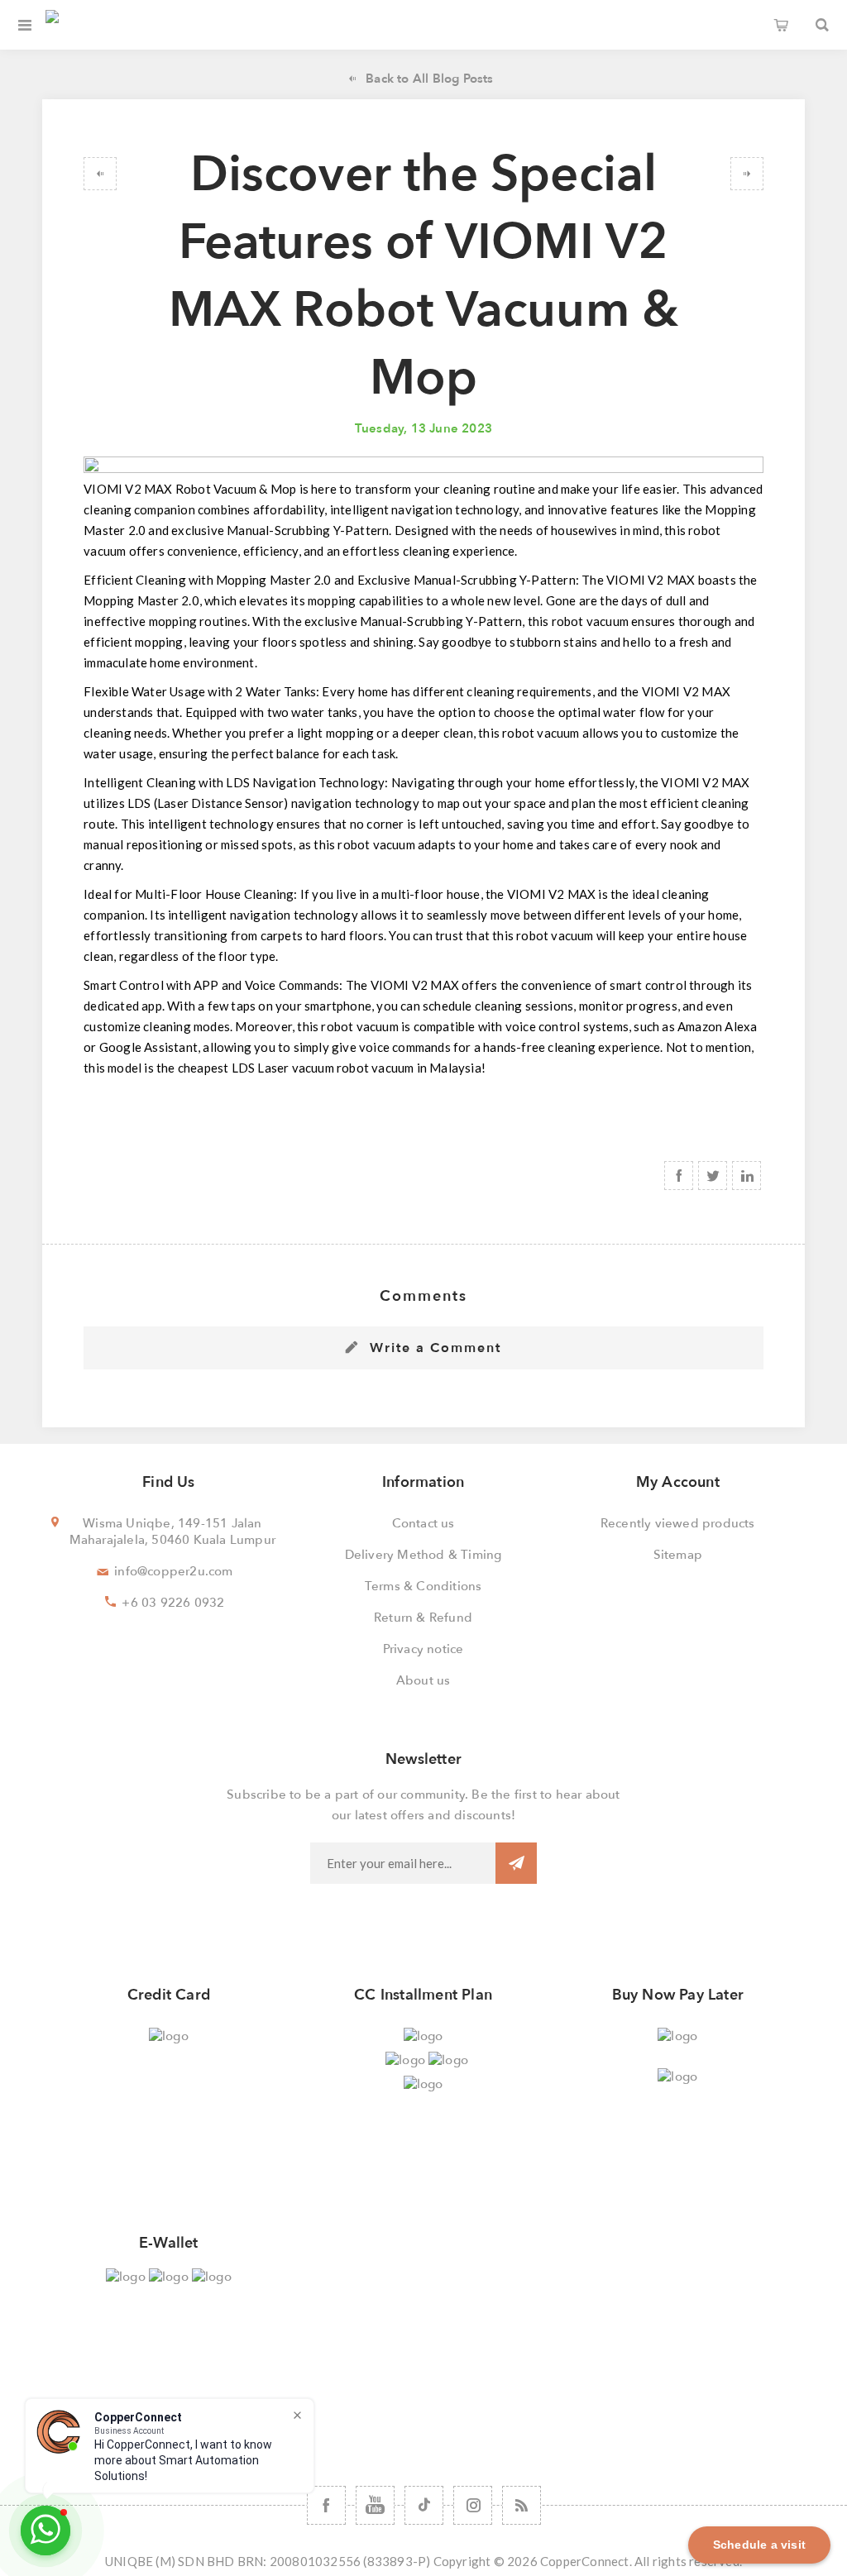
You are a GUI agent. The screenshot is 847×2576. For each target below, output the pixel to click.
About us (423, 1680)
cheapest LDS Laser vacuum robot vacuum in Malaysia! (332, 1068)
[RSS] (522, 2505)
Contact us (423, 1523)
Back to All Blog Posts (429, 79)
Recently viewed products (678, 1523)
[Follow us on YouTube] (375, 2505)
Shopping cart (781, 25)
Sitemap (678, 1555)
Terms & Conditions (423, 1586)
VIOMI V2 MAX (129, 489)
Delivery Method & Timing (423, 1555)
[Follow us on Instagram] (473, 2505)
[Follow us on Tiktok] (424, 2505)
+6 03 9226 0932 (173, 1603)
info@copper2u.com (173, 1571)
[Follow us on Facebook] (326, 2505)
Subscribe (516, 1863)
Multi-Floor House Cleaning (214, 894)
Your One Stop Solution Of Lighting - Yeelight (747, 174)
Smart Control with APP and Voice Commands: (213, 985)
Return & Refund (423, 1618)
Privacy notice (423, 1649)
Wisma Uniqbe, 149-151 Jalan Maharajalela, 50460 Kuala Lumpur (172, 1532)
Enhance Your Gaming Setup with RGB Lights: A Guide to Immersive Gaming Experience (100, 174)
